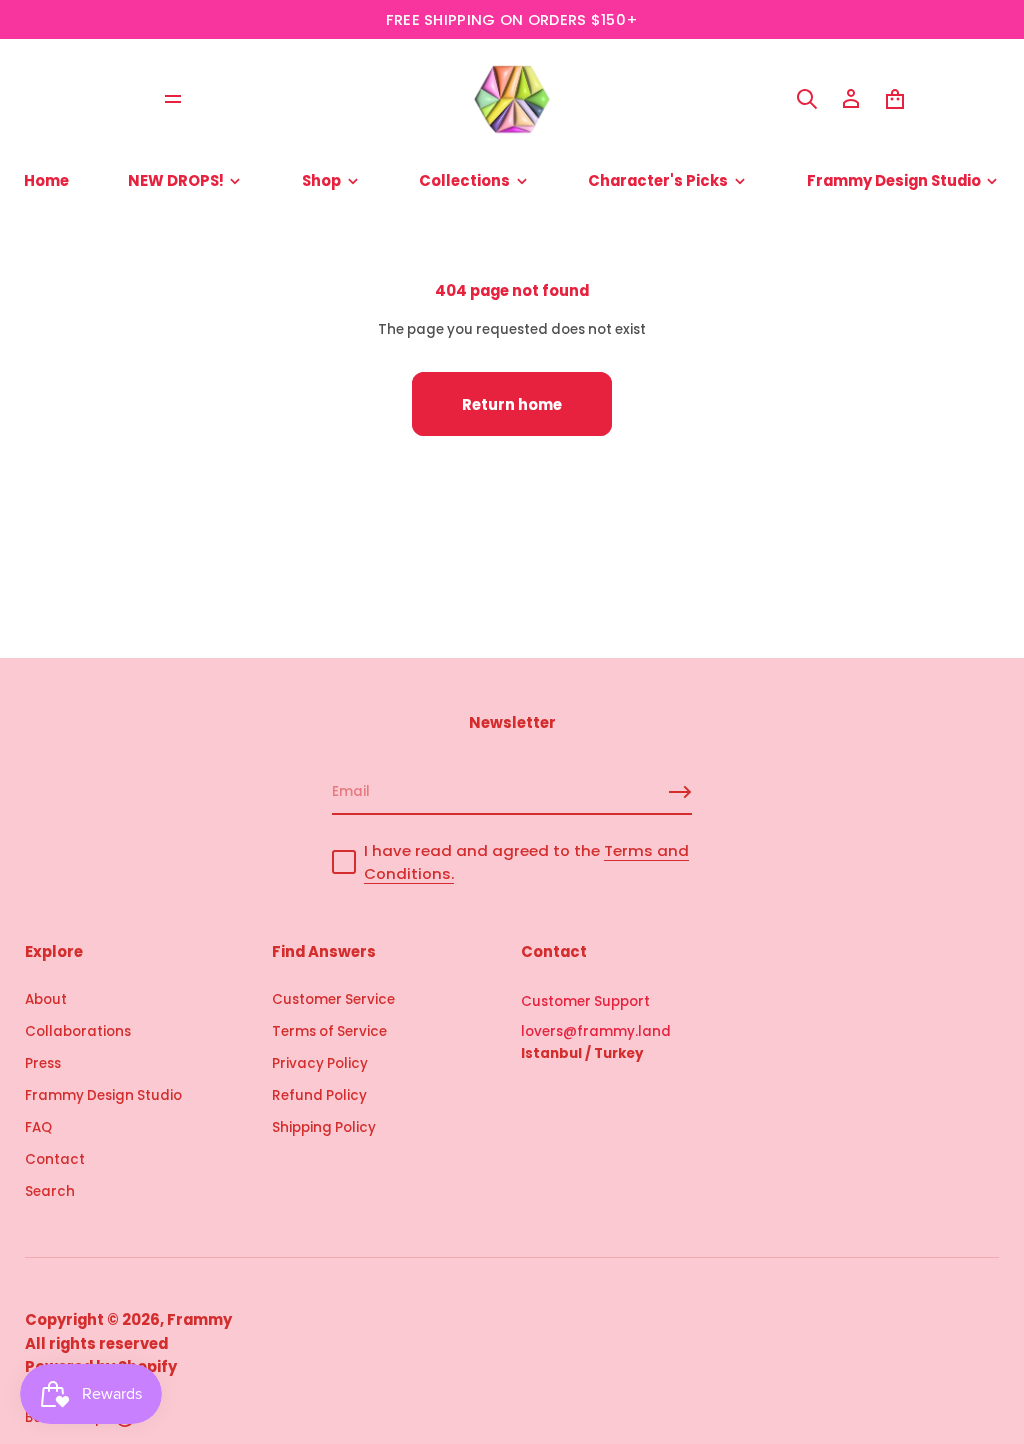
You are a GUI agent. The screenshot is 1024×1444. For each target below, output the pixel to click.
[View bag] (895, 99)
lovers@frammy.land (596, 1031)
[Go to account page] (851, 99)
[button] (807, 99)
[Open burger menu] (173, 99)
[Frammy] (512, 99)
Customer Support (585, 1001)
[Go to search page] (807, 99)
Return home (512, 404)
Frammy (199, 1319)
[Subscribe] (680, 792)
